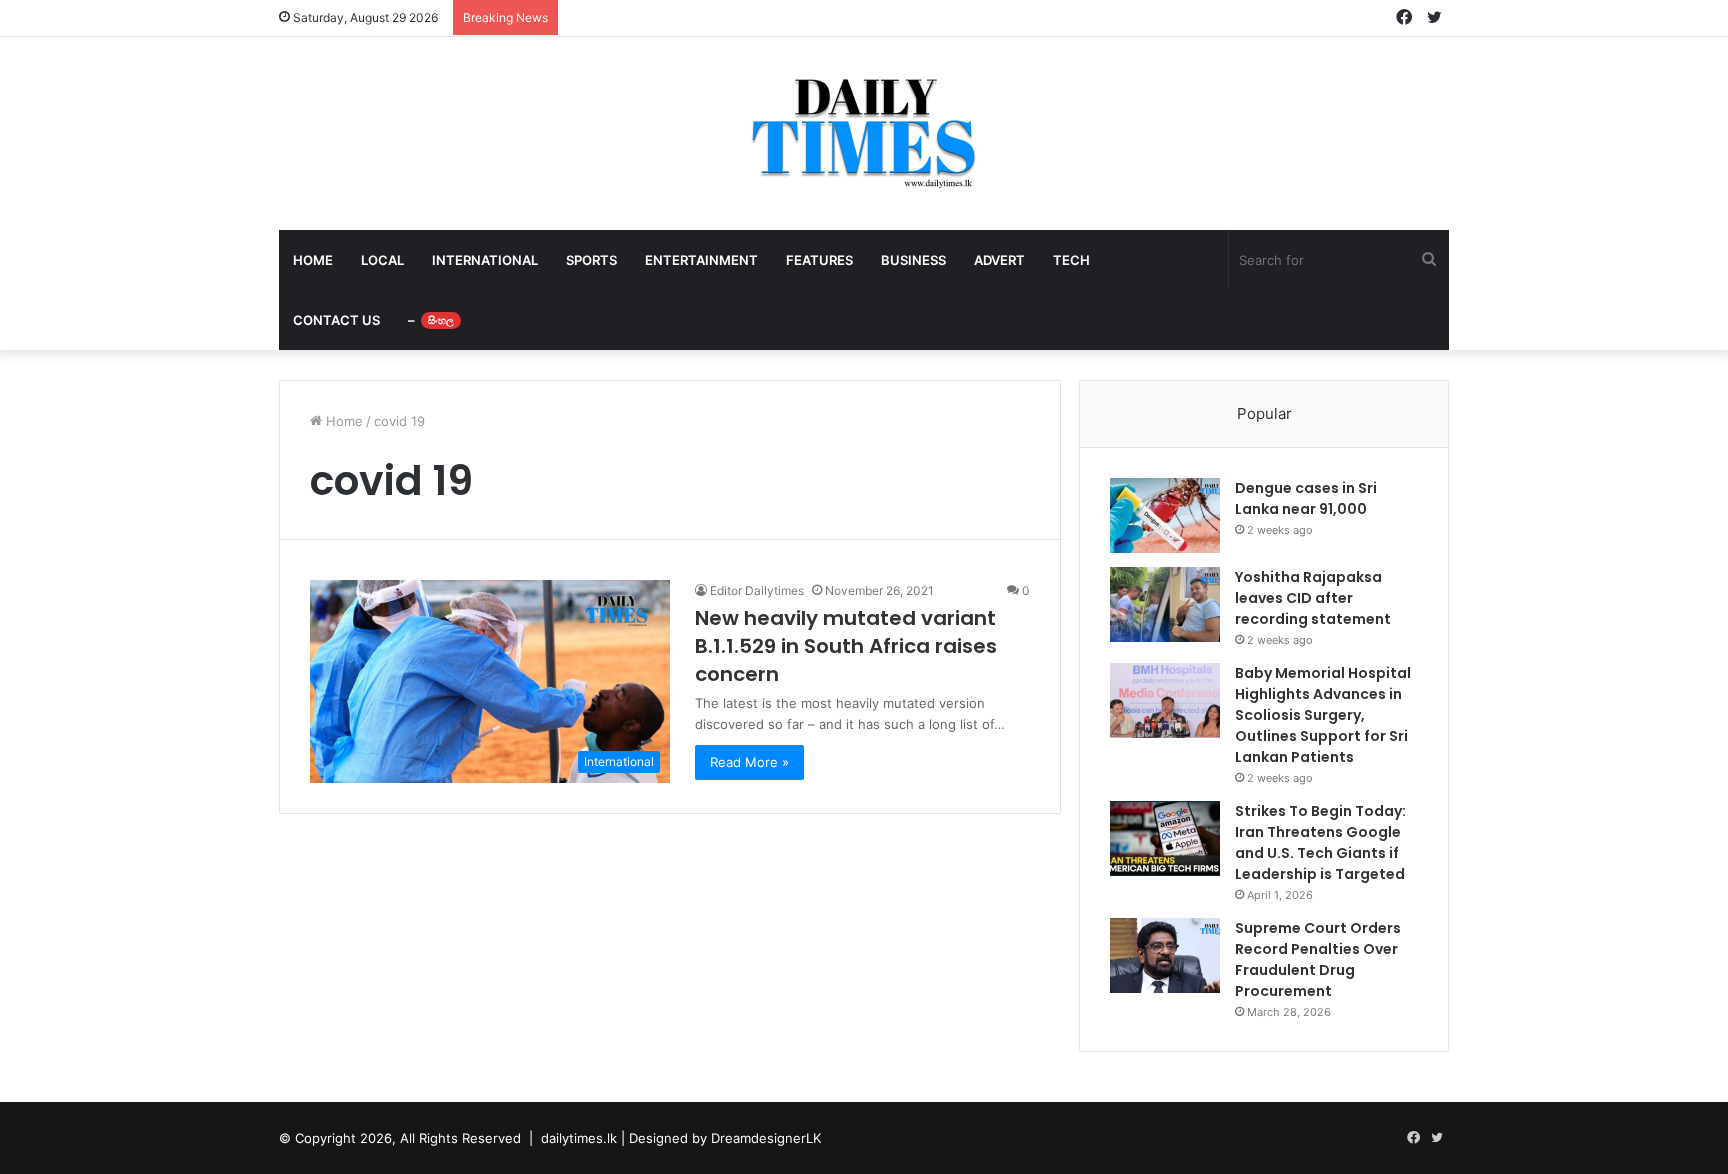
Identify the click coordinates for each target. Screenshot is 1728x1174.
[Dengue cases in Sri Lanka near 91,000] (1165, 515)
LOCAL (382, 260)
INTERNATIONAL (485, 260)
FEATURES (819, 260)
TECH (1071, 260)
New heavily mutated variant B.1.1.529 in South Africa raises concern (846, 646)
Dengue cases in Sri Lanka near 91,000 (1306, 498)
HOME (313, 260)
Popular (1264, 413)
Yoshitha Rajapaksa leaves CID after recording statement (1313, 598)
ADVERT (999, 260)
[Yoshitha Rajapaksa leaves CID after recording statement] (1165, 604)
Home (342, 421)
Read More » (749, 762)
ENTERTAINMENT (701, 260)
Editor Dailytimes (757, 590)
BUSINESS (913, 260)
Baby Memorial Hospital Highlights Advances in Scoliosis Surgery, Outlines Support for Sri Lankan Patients (1323, 715)
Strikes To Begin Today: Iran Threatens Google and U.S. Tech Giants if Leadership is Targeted (1320, 842)
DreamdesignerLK (766, 1138)
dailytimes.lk (579, 1138)
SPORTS (591, 260)
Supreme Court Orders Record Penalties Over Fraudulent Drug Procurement (1318, 959)
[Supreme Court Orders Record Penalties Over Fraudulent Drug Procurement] (1165, 955)
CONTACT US (336, 320)
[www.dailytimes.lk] (864, 133)
